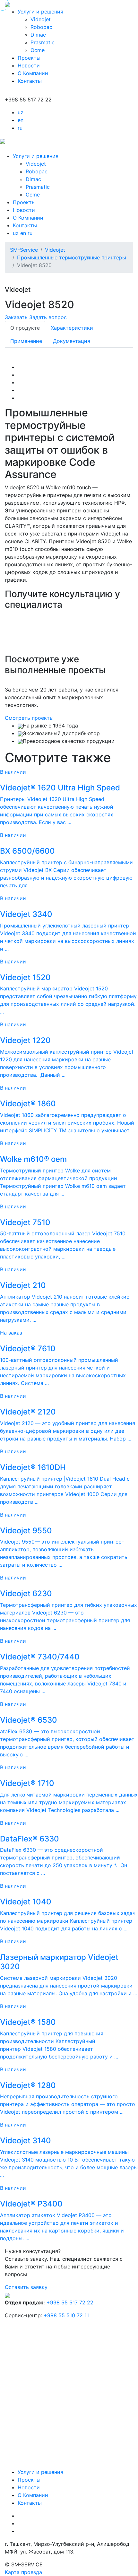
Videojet (41, 19)
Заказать (16, 317)
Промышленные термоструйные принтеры (72, 257)
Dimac (38, 35)
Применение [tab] (26, 341)
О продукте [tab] (25, 328)
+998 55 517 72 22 (70, 2302)
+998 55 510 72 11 (66, 2315)
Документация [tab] (72, 341)
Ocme (38, 50)
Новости (29, 65)
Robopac (41, 27)
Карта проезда (23, 2572)
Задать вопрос (48, 317)
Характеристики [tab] (72, 328)
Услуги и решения (40, 12)
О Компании (33, 73)
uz (21, 112)
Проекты (29, 58)
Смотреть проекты (29, 718)
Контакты (30, 81)
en (21, 120)
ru (20, 128)
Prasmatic (43, 42)
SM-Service (24, 250)
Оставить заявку (26, 2287)
